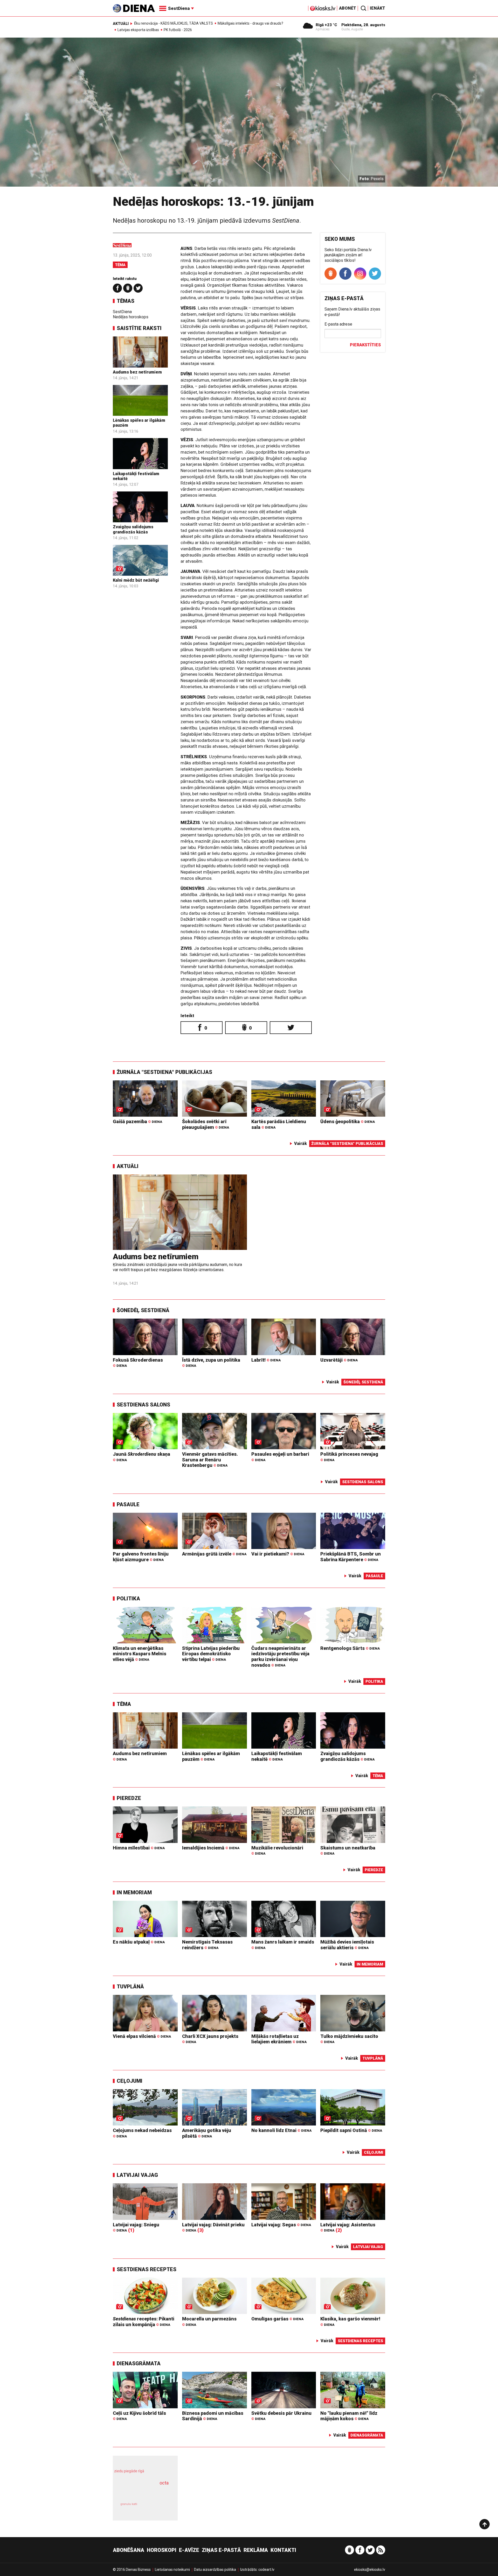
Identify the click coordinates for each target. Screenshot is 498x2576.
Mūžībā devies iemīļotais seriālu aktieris (347, 1945)
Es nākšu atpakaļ (139, 1942)
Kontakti (283, 2550)
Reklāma (256, 2550)
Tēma (120, 265)
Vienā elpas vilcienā (142, 2036)
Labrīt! (266, 1360)
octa (164, 2483)
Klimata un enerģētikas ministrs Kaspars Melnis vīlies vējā (140, 1654)
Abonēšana (129, 2550)
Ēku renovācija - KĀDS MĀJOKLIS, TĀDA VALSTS (174, 23)
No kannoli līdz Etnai (281, 2130)
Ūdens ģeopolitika (348, 1121)
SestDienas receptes (147, 2269)
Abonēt (348, 8)
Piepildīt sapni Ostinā (351, 2130)
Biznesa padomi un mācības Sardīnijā (213, 2416)
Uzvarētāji (339, 1360)
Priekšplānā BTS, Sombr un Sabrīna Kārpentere (351, 1557)
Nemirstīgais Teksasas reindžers (207, 1945)
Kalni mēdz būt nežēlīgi (136, 580)
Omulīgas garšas (277, 2319)
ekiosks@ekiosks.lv (370, 2570)
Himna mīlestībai (139, 1848)
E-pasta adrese (338, 324)
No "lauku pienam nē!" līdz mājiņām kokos (349, 2416)
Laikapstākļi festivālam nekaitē (277, 1756)
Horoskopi (162, 2550)
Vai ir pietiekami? (278, 1554)
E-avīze (189, 2550)
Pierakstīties (365, 345)
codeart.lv (266, 2570)
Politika (128, 1599)
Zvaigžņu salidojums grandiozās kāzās (133, 529)
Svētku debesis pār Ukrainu (281, 2416)
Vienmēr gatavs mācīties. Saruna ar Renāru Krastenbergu (210, 1460)
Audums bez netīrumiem (137, 372)
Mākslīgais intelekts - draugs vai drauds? (250, 23)
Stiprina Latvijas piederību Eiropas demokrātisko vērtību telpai (211, 1654)
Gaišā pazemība (137, 1121)
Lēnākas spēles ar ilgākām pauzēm (211, 1756)
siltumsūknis (158, 2508)
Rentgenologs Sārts (350, 1648)
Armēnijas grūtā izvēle (214, 1554)
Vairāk (300, 1143)
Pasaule (128, 1504)
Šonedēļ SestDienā (143, 1310)
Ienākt (378, 8)
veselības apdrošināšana (141, 2492)
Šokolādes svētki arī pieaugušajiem (206, 1124)
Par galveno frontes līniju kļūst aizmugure (141, 1557)
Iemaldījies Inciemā (211, 1848)
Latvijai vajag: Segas (281, 2225)
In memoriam (134, 1892)
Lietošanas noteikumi (172, 2570)
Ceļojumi (130, 2081)
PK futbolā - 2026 (178, 30)
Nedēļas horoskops (131, 317)
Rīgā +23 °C (326, 25)
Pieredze (129, 1798)
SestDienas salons (143, 1405)
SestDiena (122, 312)
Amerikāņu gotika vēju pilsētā (207, 2133)
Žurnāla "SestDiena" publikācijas (164, 1072)
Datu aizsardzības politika (215, 2570)
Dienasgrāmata (139, 2363)
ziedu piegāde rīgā (129, 2471)
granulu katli (129, 2504)
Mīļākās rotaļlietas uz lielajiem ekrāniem (279, 2039)
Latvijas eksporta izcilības (138, 30)
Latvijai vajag (137, 2175)
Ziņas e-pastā (221, 2550)
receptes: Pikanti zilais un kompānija (144, 2322)
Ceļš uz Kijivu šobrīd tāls (139, 2416)
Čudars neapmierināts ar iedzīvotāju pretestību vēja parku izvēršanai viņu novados (280, 1657)
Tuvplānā (130, 1987)
